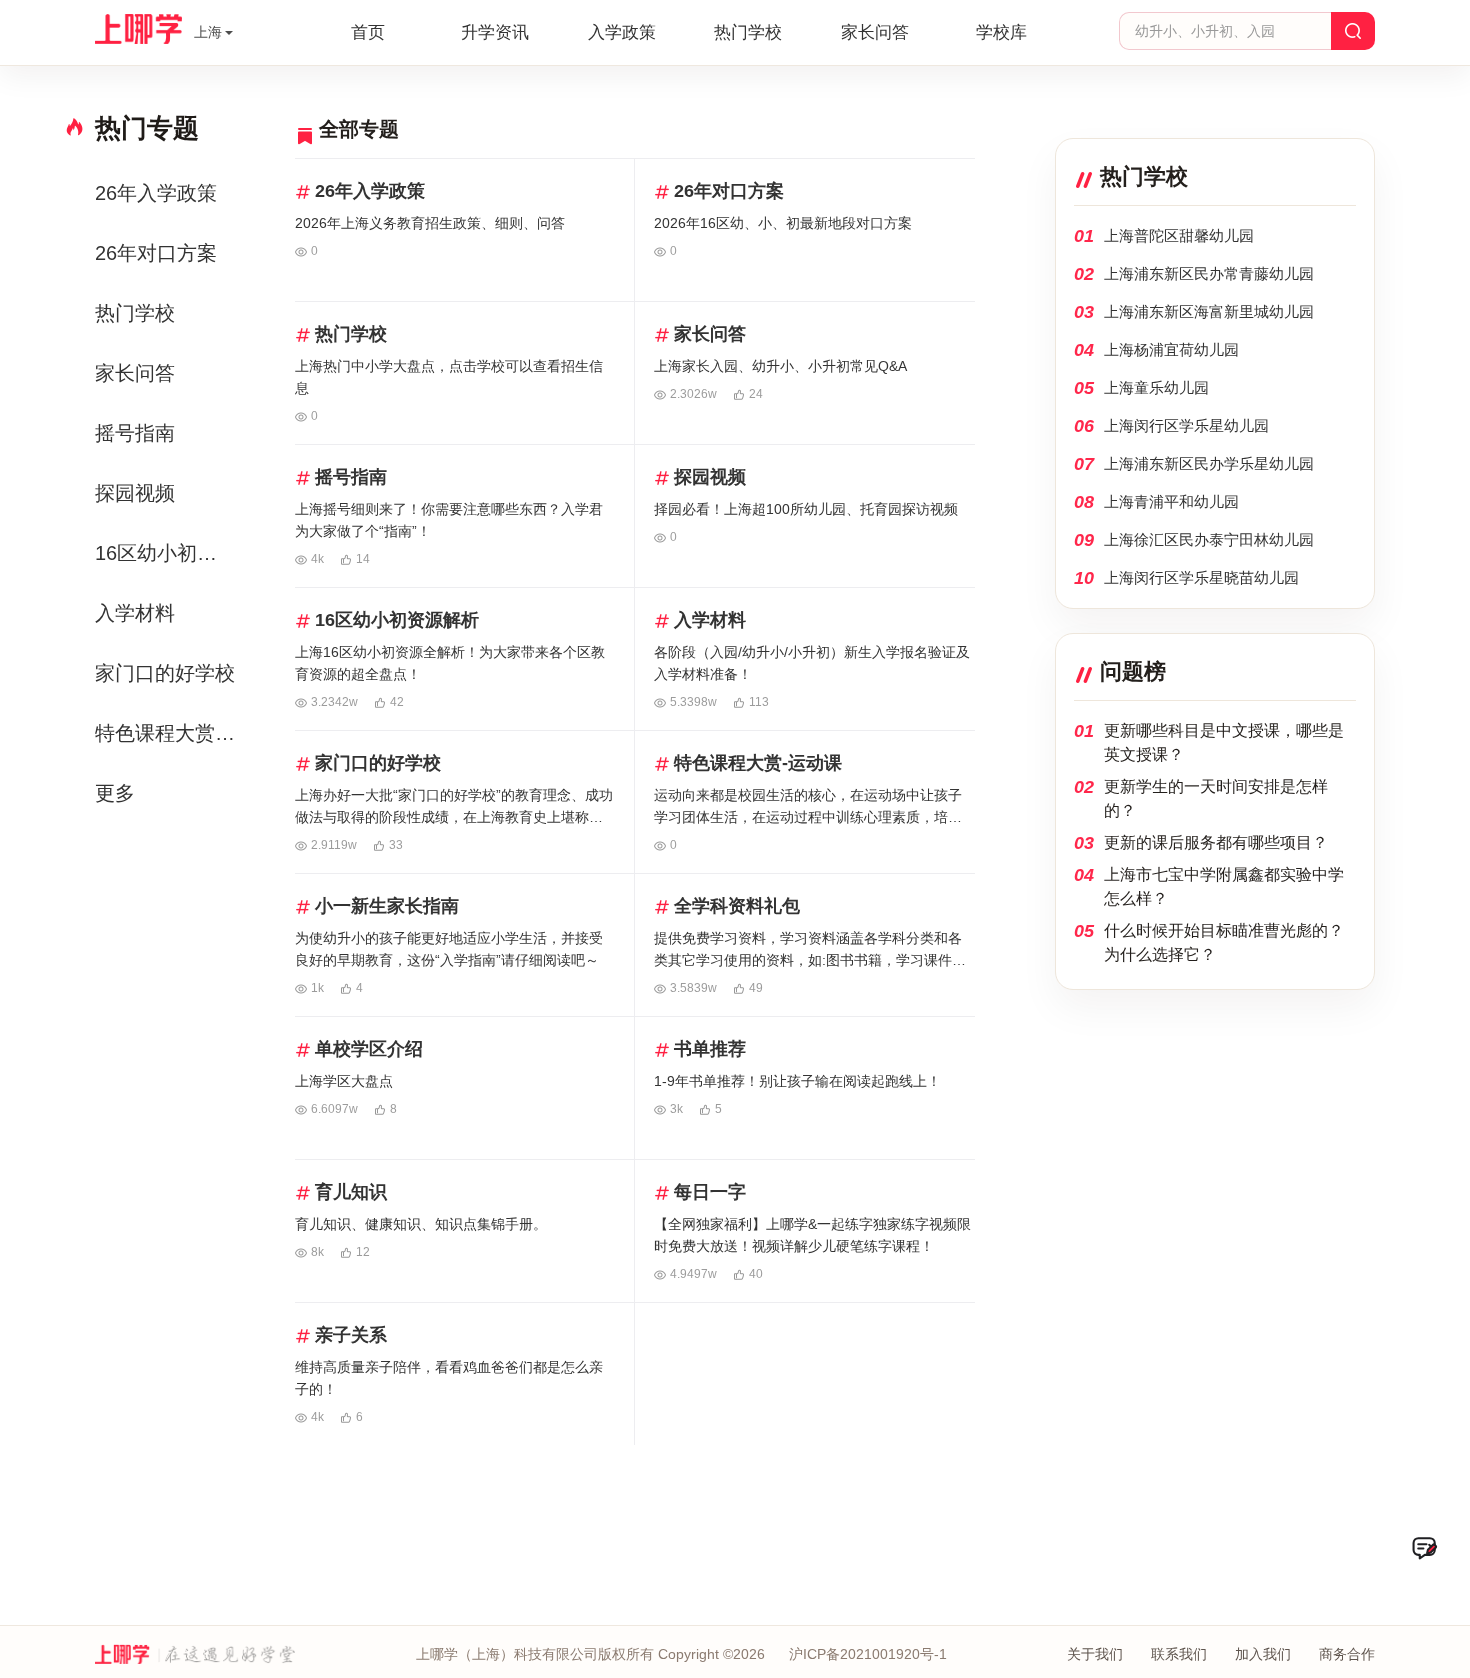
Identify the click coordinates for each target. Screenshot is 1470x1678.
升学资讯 (495, 32)
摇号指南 (135, 433)
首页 (368, 32)
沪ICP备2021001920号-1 (868, 1654)
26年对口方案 (156, 253)
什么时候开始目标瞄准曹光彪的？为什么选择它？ (1224, 942)
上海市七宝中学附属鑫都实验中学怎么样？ (1224, 886)
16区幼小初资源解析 (168, 553)
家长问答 (875, 32)
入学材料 (135, 613)
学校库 (1001, 32)
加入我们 (1263, 1654)
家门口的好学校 (165, 673)
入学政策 (622, 32)
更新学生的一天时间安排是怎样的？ (1216, 798)
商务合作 (1347, 1654)
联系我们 (1179, 1654)
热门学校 (748, 32)
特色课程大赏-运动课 (168, 733)
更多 (115, 793)
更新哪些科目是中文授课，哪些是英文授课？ (1224, 742)
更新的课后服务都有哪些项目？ (1216, 842)
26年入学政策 (156, 193)
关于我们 (1095, 1654)
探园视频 (135, 493)
